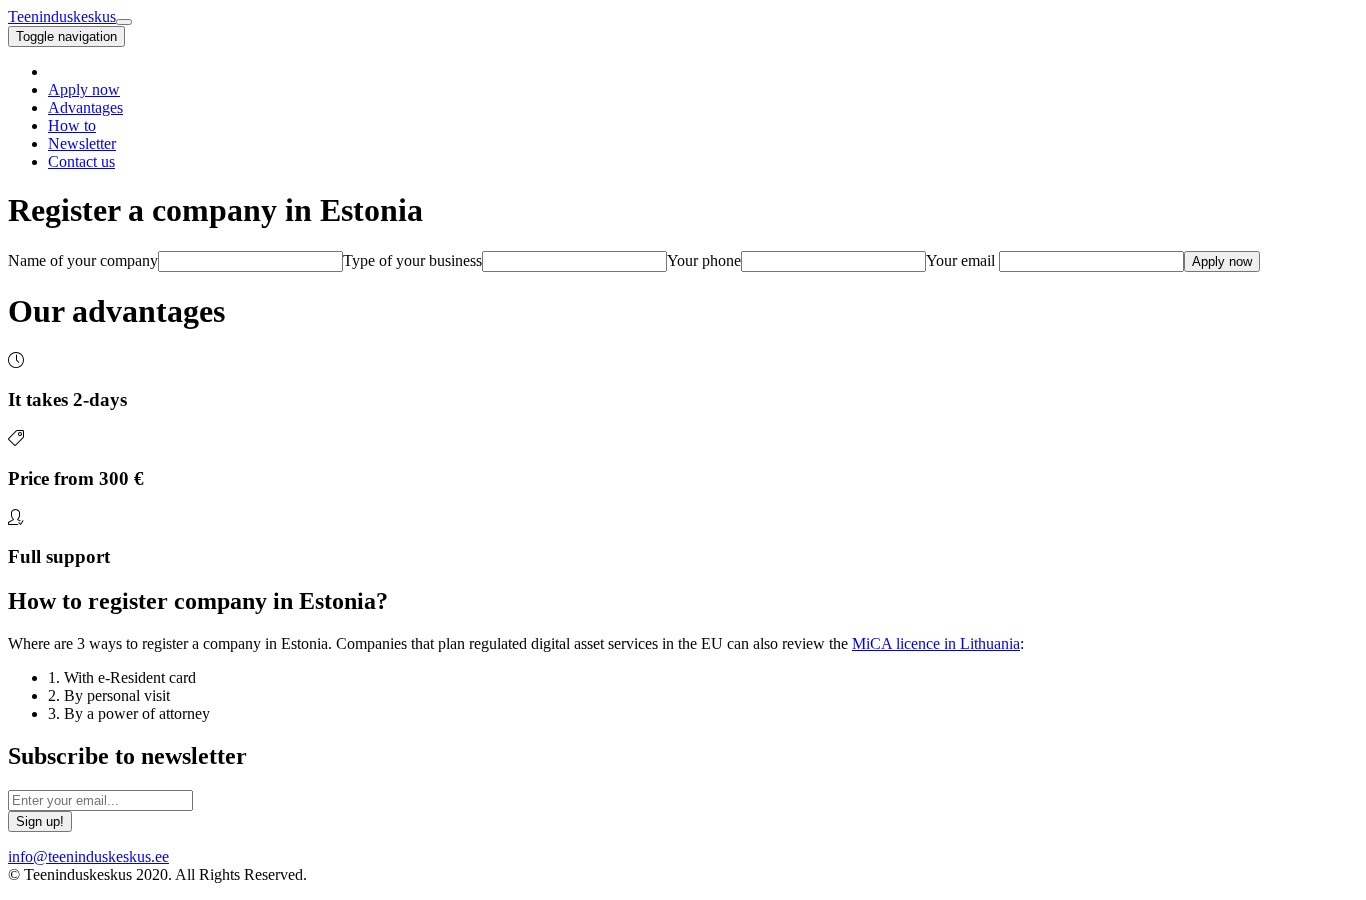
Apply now (84, 89)
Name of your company (83, 260)
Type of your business (412, 260)
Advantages (85, 107)
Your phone (704, 260)
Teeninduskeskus (62, 16)
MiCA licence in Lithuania (936, 643)
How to (72, 125)
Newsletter (82, 143)
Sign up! (40, 821)
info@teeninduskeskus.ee (88, 856)
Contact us (81, 161)
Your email (960, 260)
